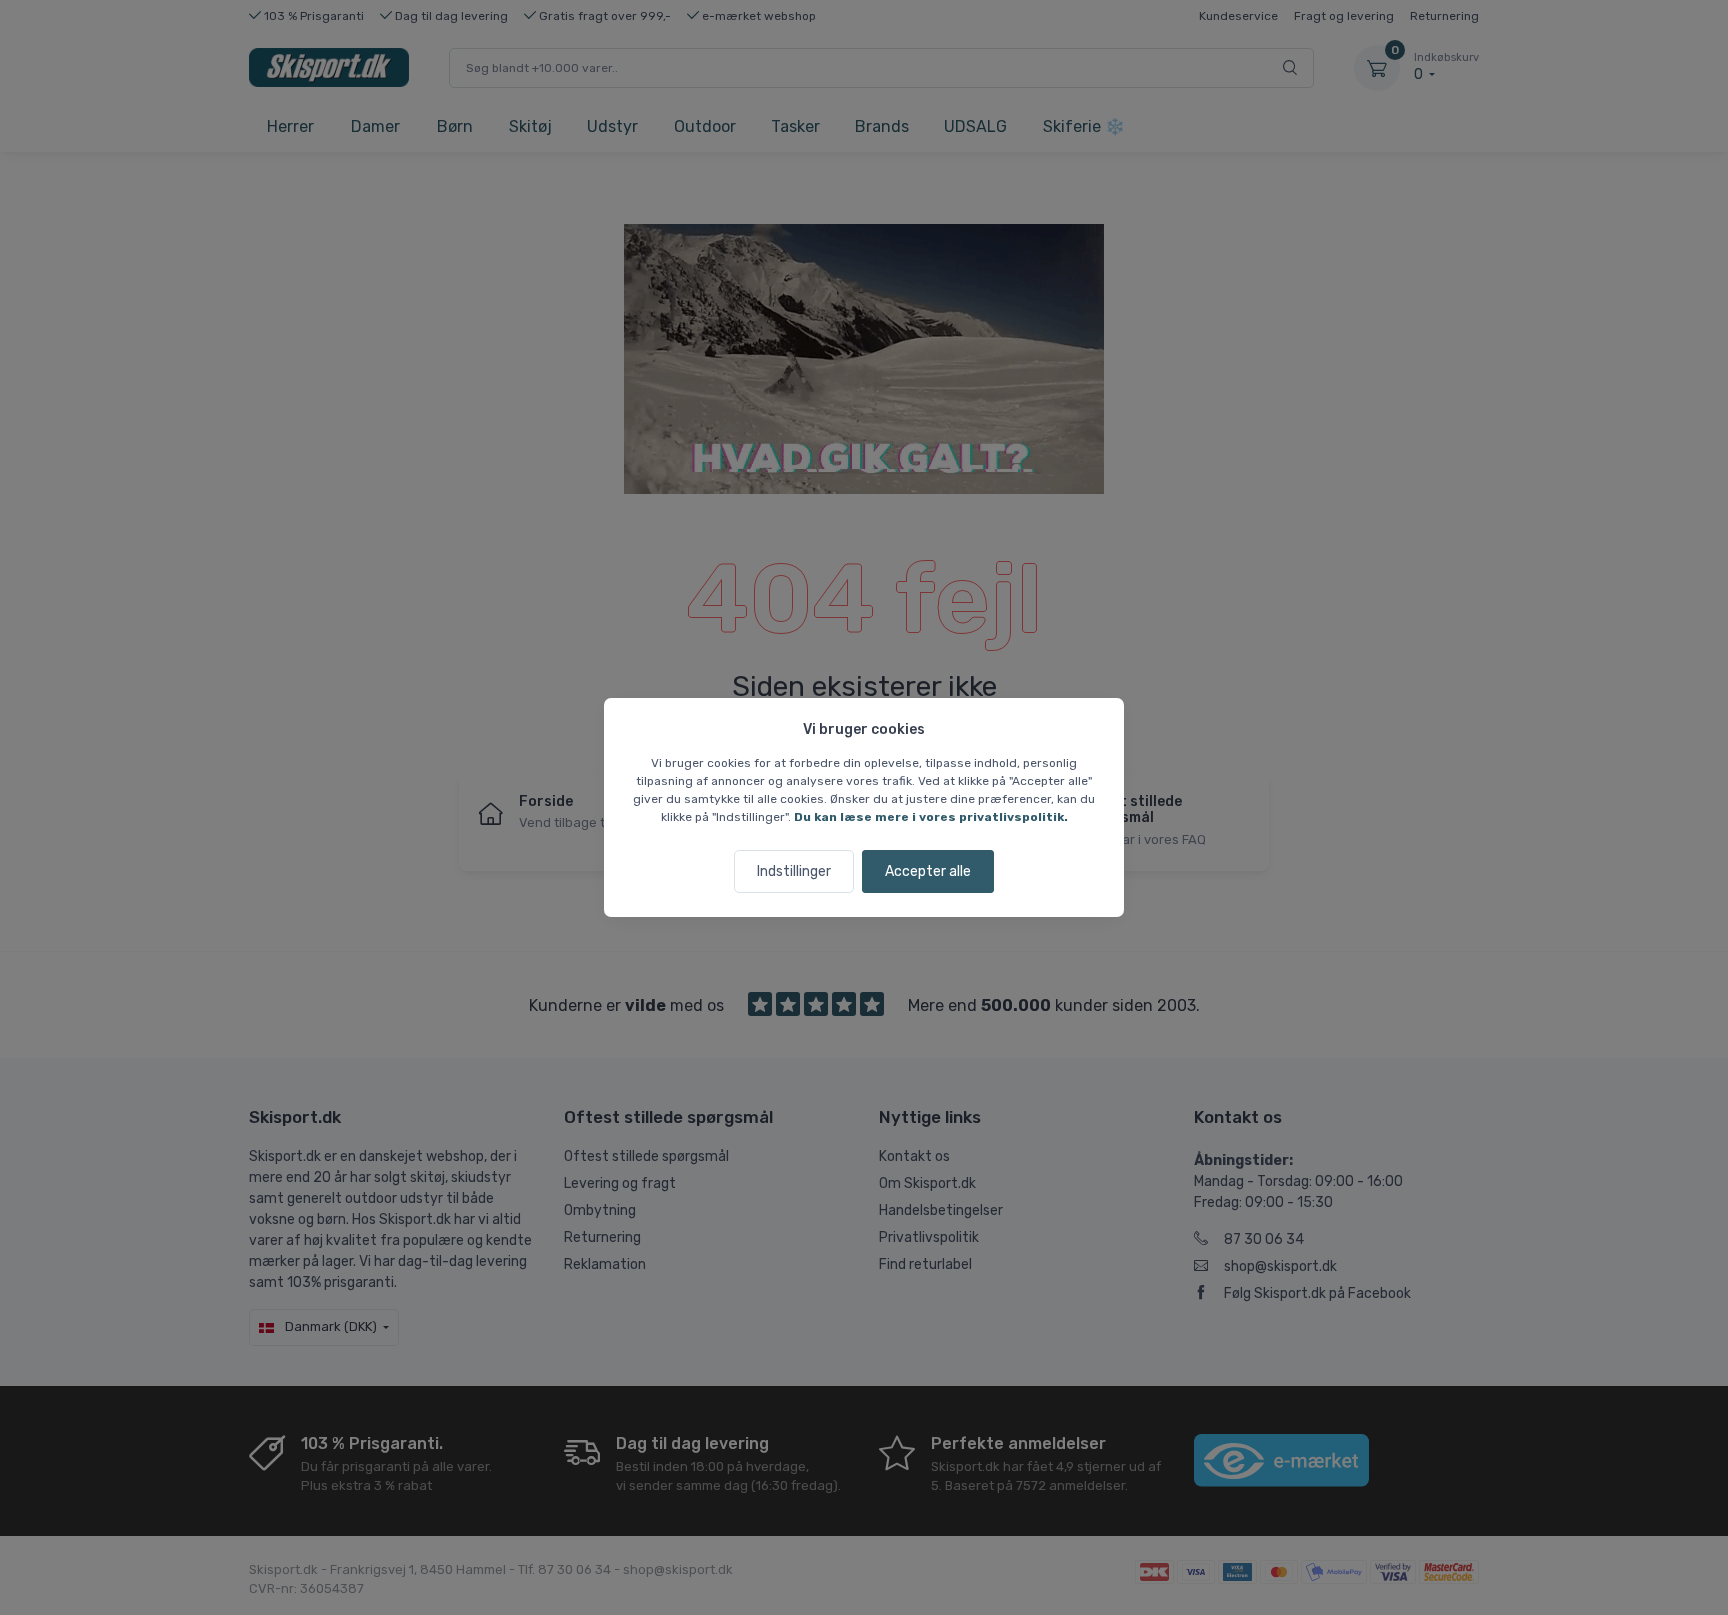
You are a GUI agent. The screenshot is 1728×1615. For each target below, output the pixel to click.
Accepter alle (928, 871)
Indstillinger (794, 871)
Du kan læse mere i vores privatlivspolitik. (931, 817)
